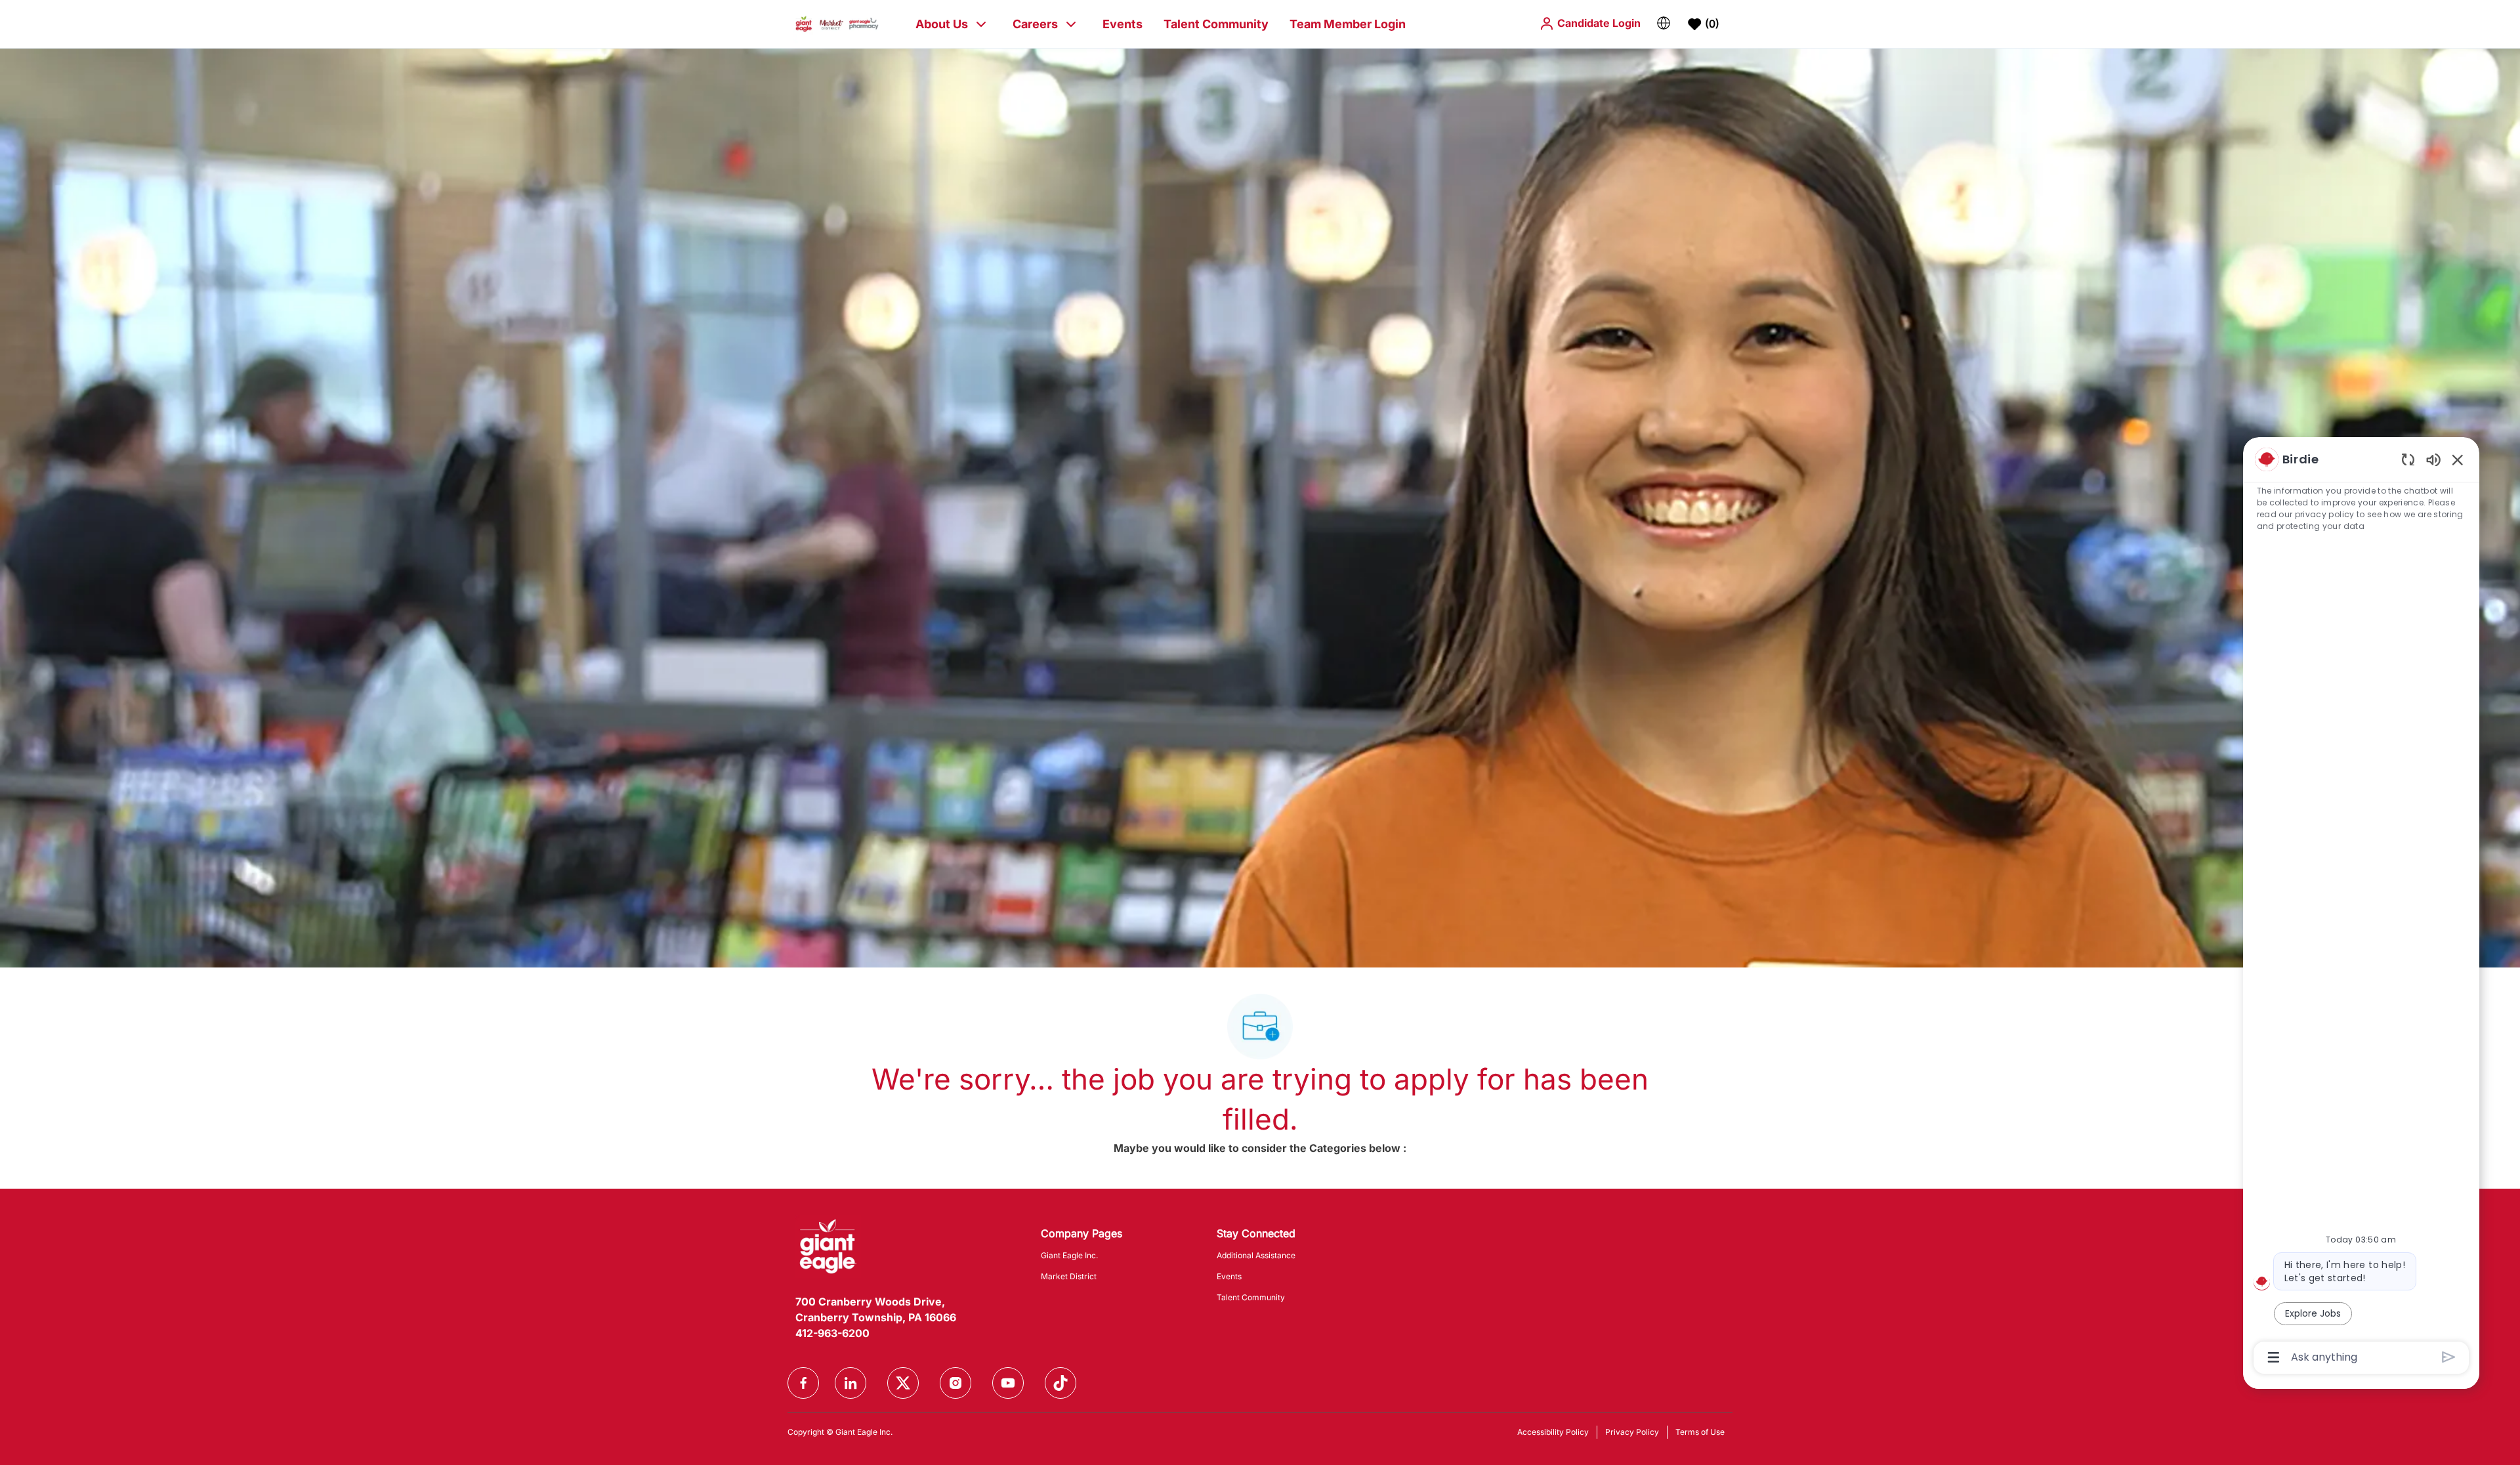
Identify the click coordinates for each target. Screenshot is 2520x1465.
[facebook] (803, 1383)
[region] (2361, 907)
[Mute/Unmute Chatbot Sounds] (2433, 459)
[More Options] (2274, 1357)
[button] (1590, 23)
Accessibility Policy (1553, 1432)
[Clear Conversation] (2408, 459)
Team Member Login (1348, 24)
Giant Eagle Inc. (1069, 1255)
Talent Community (1216, 24)
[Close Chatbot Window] (2458, 459)
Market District (1069, 1276)
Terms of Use (1700, 1432)
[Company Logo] (837, 23)
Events (1123, 24)
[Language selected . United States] (1664, 23)
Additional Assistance (1256, 1255)
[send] (2449, 1357)
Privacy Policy (1632, 1432)
